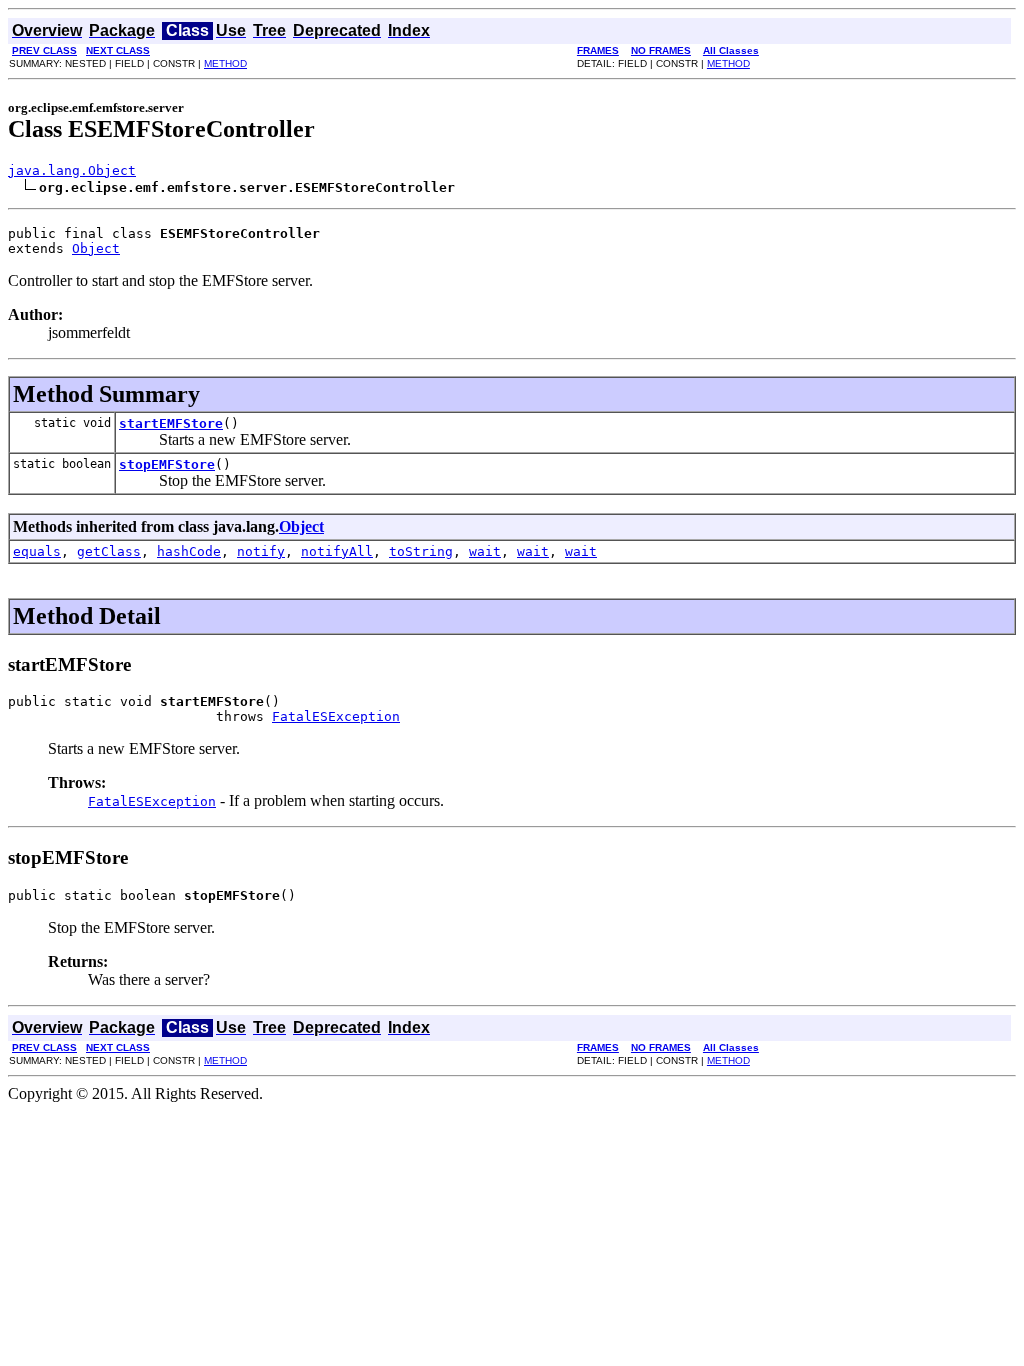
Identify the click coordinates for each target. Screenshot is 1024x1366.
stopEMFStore (167, 464)
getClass (109, 551)
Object (96, 248)
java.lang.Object (72, 170)
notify (261, 551)
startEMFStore (171, 423)
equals (37, 551)
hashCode (189, 551)
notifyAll (337, 551)
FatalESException (336, 716)
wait (485, 551)
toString (421, 551)
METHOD (225, 63)
